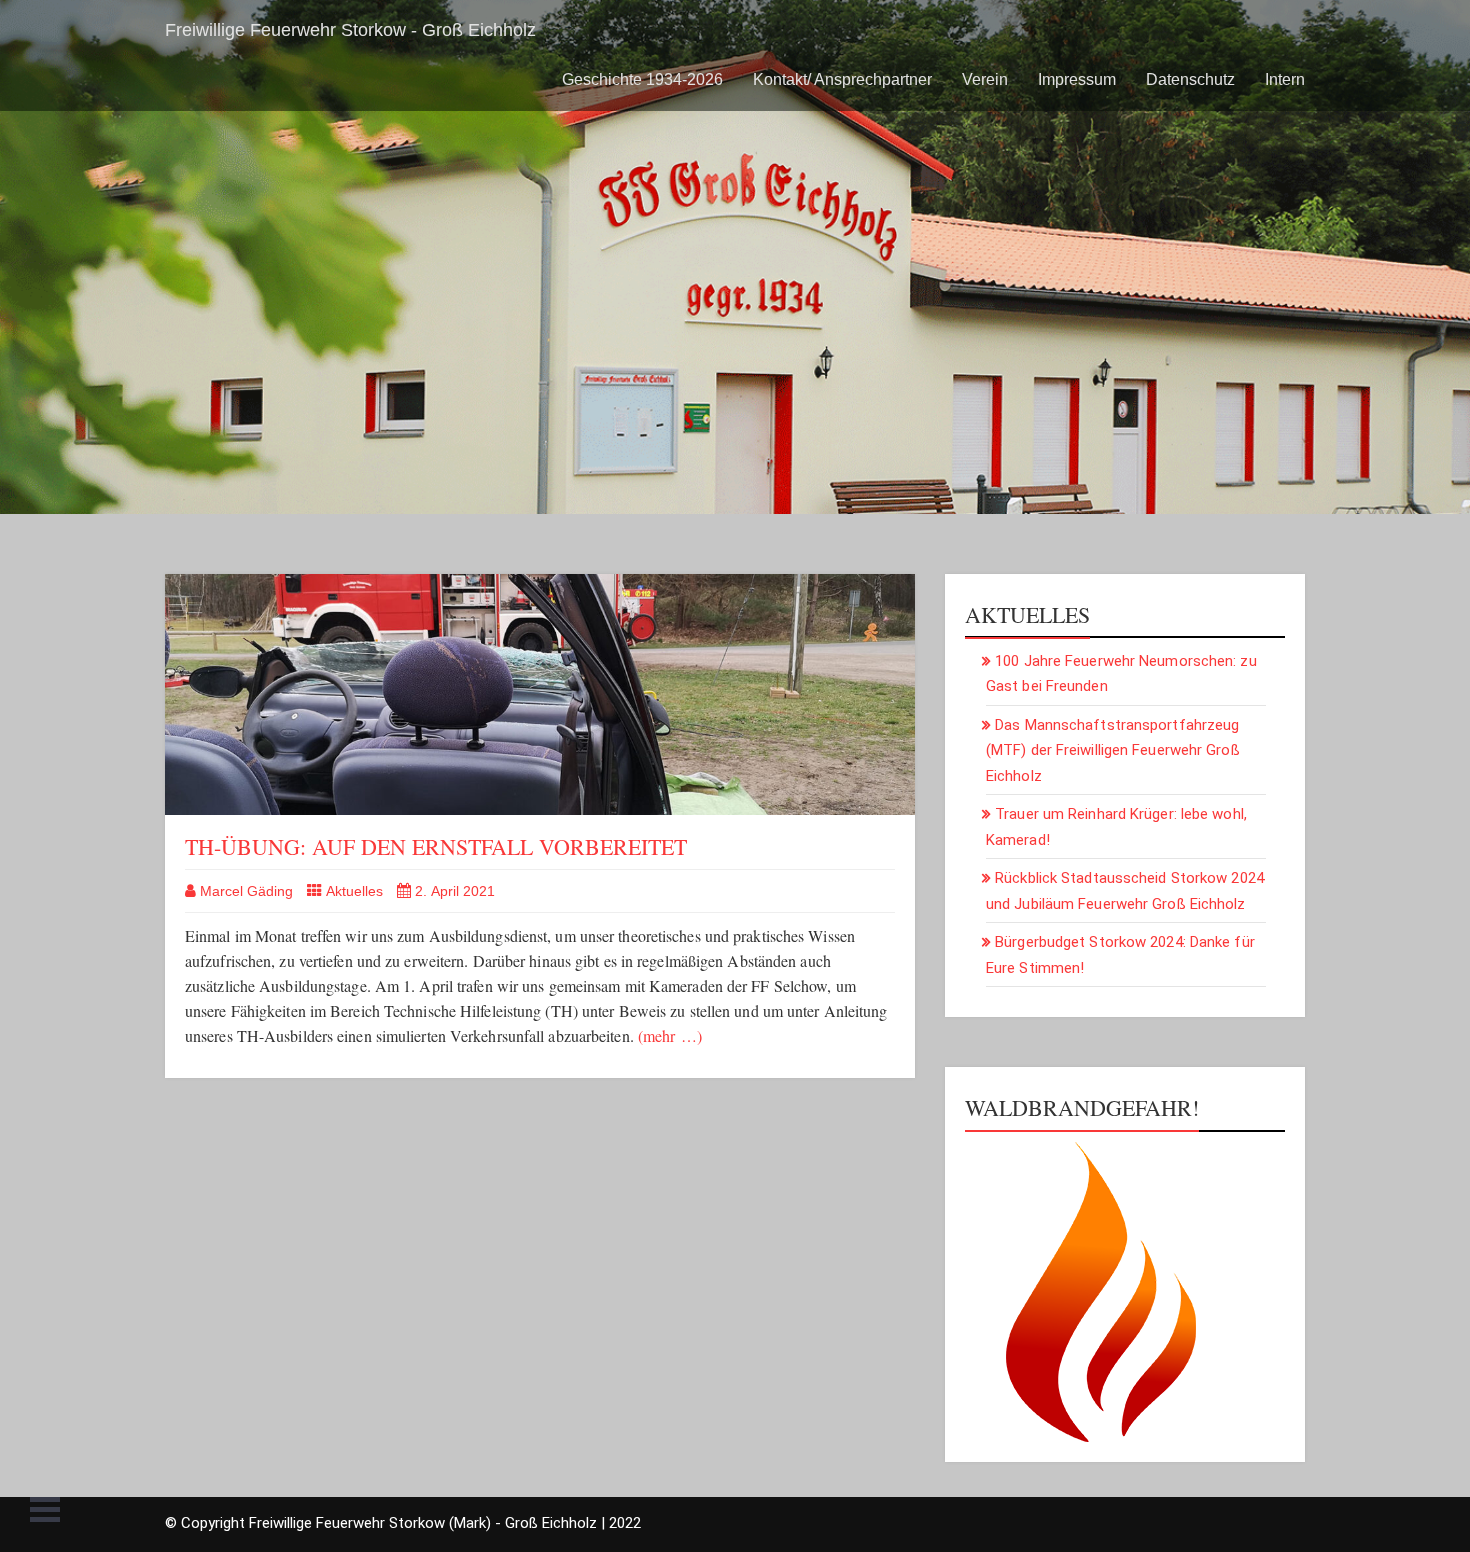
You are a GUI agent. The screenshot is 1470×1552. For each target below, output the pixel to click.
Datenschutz (1190, 79)
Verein (985, 79)
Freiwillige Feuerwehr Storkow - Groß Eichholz (350, 30)
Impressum (1077, 79)
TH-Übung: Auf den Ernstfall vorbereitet (436, 846)
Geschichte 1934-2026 (642, 79)
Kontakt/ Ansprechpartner (842, 79)
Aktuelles (354, 891)
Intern (1285, 79)
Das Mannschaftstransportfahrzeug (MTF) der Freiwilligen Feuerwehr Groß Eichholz (1113, 750)
